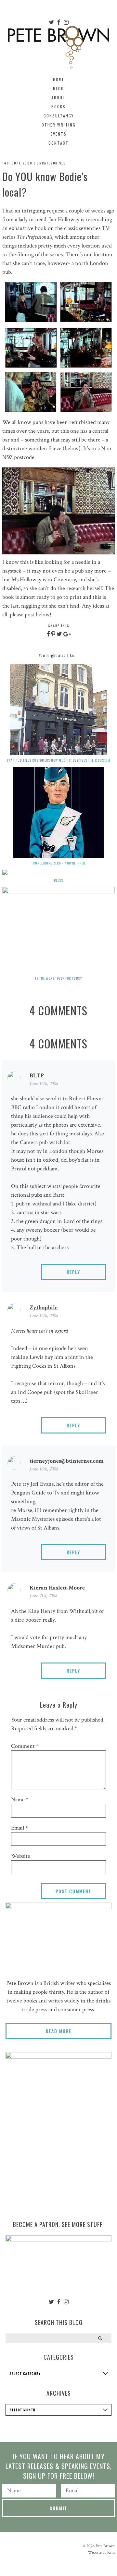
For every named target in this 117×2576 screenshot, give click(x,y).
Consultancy (59, 116)
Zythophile (44, 1307)
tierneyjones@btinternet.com (67, 1461)
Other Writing (59, 125)
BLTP (37, 1076)
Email (19, 1828)
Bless (58, 880)
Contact (58, 143)
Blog (58, 88)
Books (58, 107)
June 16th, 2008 (44, 1084)
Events (59, 134)
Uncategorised (51, 163)
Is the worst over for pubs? (58, 978)
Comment (25, 1746)
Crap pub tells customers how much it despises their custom (58, 760)
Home (59, 79)
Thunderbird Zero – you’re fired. (59, 863)
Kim (111, 2552)
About (58, 97)
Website (21, 1856)
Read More (59, 2031)
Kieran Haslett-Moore (57, 1588)
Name (20, 1800)
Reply (73, 1272)
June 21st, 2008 (43, 1596)
